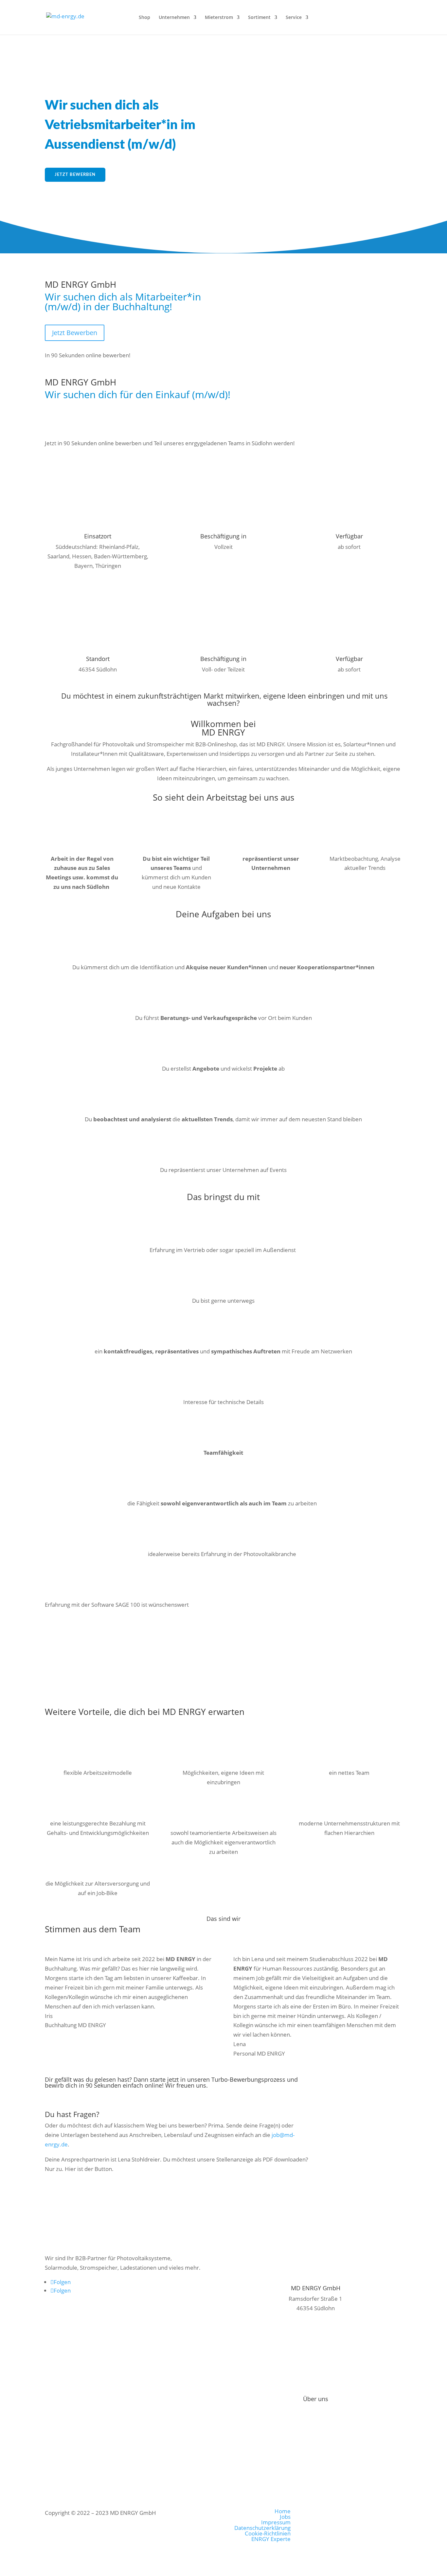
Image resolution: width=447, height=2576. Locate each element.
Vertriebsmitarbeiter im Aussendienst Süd (115, 2192)
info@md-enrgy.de (315, 2354)
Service (294, 18)
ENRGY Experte (271, 2539)
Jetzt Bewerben (75, 333)
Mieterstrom (219, 18)
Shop (144, 18)
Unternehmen (174, 18)
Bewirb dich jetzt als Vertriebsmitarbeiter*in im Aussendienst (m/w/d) (138, 1641)
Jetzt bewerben (75, 175)
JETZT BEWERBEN (78, 421)
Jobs (285, 2517)
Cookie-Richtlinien (268, 2533)
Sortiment (259, 18)
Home (283, 2511)
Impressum (315, 2409)
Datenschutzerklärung (262, 2528)
